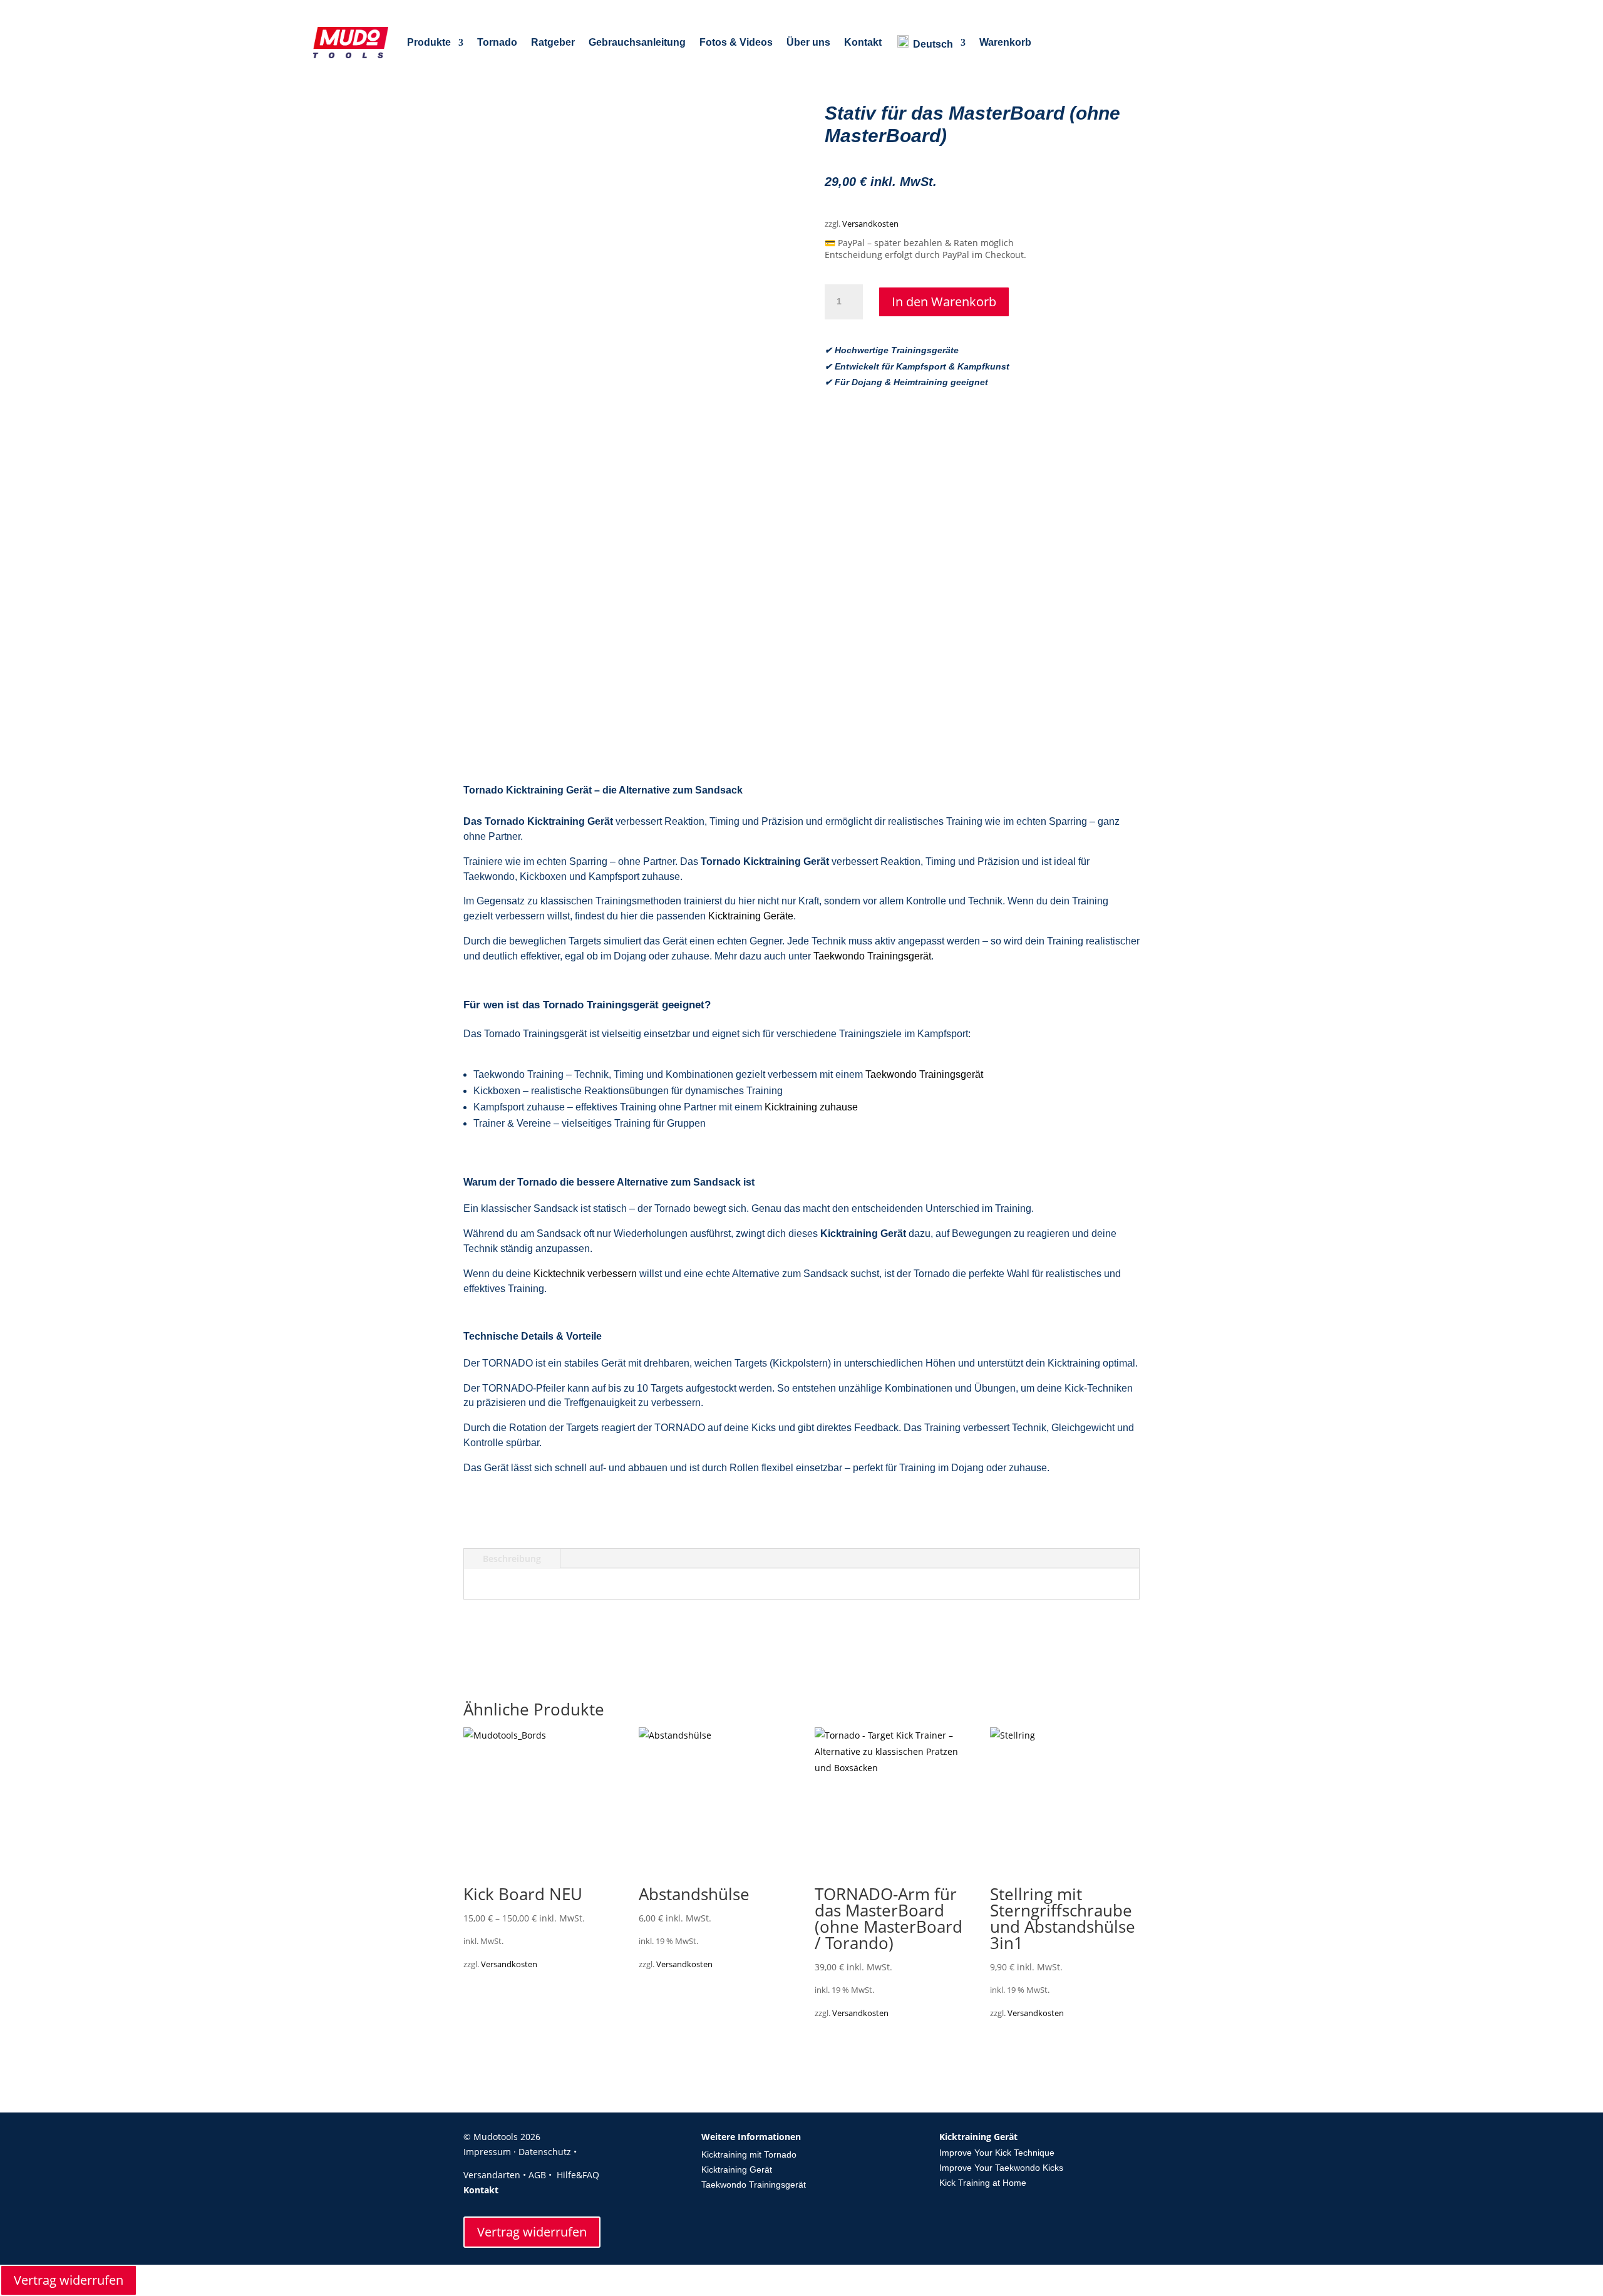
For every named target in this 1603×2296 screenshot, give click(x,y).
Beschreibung (512, 1559)
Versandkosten (870, 224)
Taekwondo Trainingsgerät (872, 956)
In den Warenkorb (944, 302)
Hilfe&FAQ (578, 2175)
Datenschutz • (550, 2152)
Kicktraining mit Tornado (749, 2154)
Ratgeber (553, 42)
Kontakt (863, 42)
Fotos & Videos (736, 42)
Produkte (429, 42)
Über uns (808, 42)
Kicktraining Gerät (737, 2169)
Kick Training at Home (983, 2183)
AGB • (541, 2175)
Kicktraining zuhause (811, 1107)
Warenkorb (1005, 42)
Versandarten (492, 2175)
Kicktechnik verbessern (585, 1274)
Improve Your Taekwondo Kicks (1001, 2168)
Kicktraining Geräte (751, 916)
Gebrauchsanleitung (637, 42)
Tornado (497, 42)
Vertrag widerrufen (532, 2232)
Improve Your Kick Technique (997, 2153)
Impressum (487, 2152)
